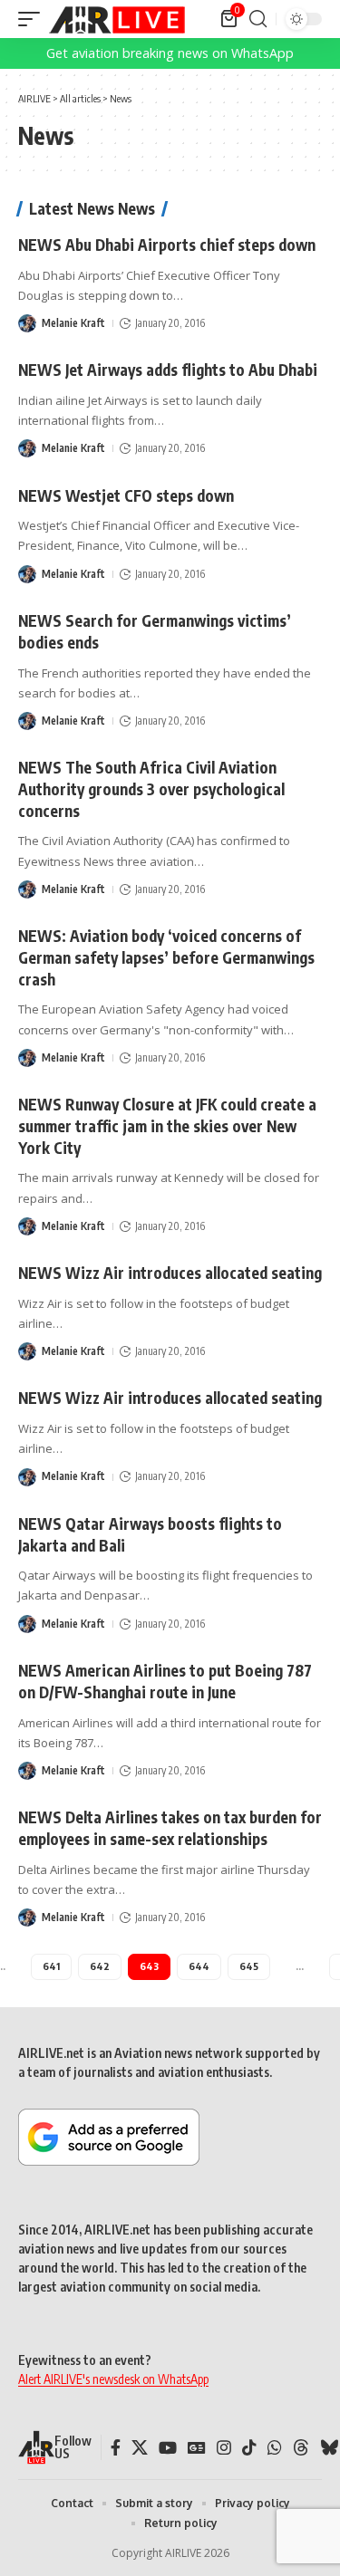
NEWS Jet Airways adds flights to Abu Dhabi (168, 370)
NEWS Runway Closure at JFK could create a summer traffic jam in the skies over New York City (167, 1126)
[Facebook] (116, 2448)
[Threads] (301, 2448)
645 (249, 1966)
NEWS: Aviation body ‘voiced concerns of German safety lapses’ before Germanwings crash (166, 957)
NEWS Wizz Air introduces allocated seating (170, 1273)
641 (51, 1966)
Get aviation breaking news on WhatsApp (170, 53)
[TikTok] (249, 2448)
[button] (34, 19)
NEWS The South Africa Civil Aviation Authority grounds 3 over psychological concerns (151, 789)
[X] (140, 2448)
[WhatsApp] (275, 2448)
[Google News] (197, 2448)
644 (199, 1966)
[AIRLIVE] (117, 19)
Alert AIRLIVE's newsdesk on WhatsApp (113, 2379)
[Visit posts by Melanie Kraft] (27, 323)
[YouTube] (168, 2448)
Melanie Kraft (73, 323)
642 (100, 1966)
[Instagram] (224, 2448)
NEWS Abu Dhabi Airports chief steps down (167, 245)
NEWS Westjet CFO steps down (126, 495)
